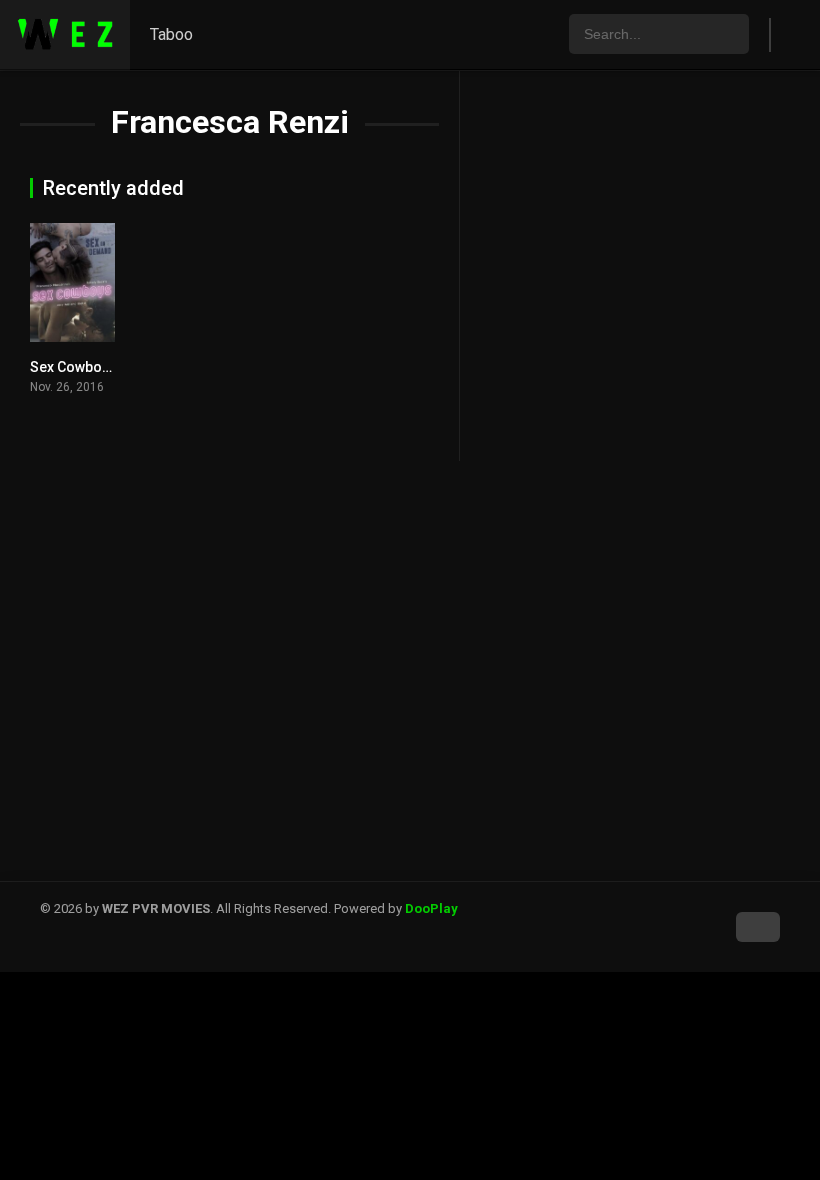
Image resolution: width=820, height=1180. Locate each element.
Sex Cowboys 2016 (91, 367)
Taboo (171, 34)
